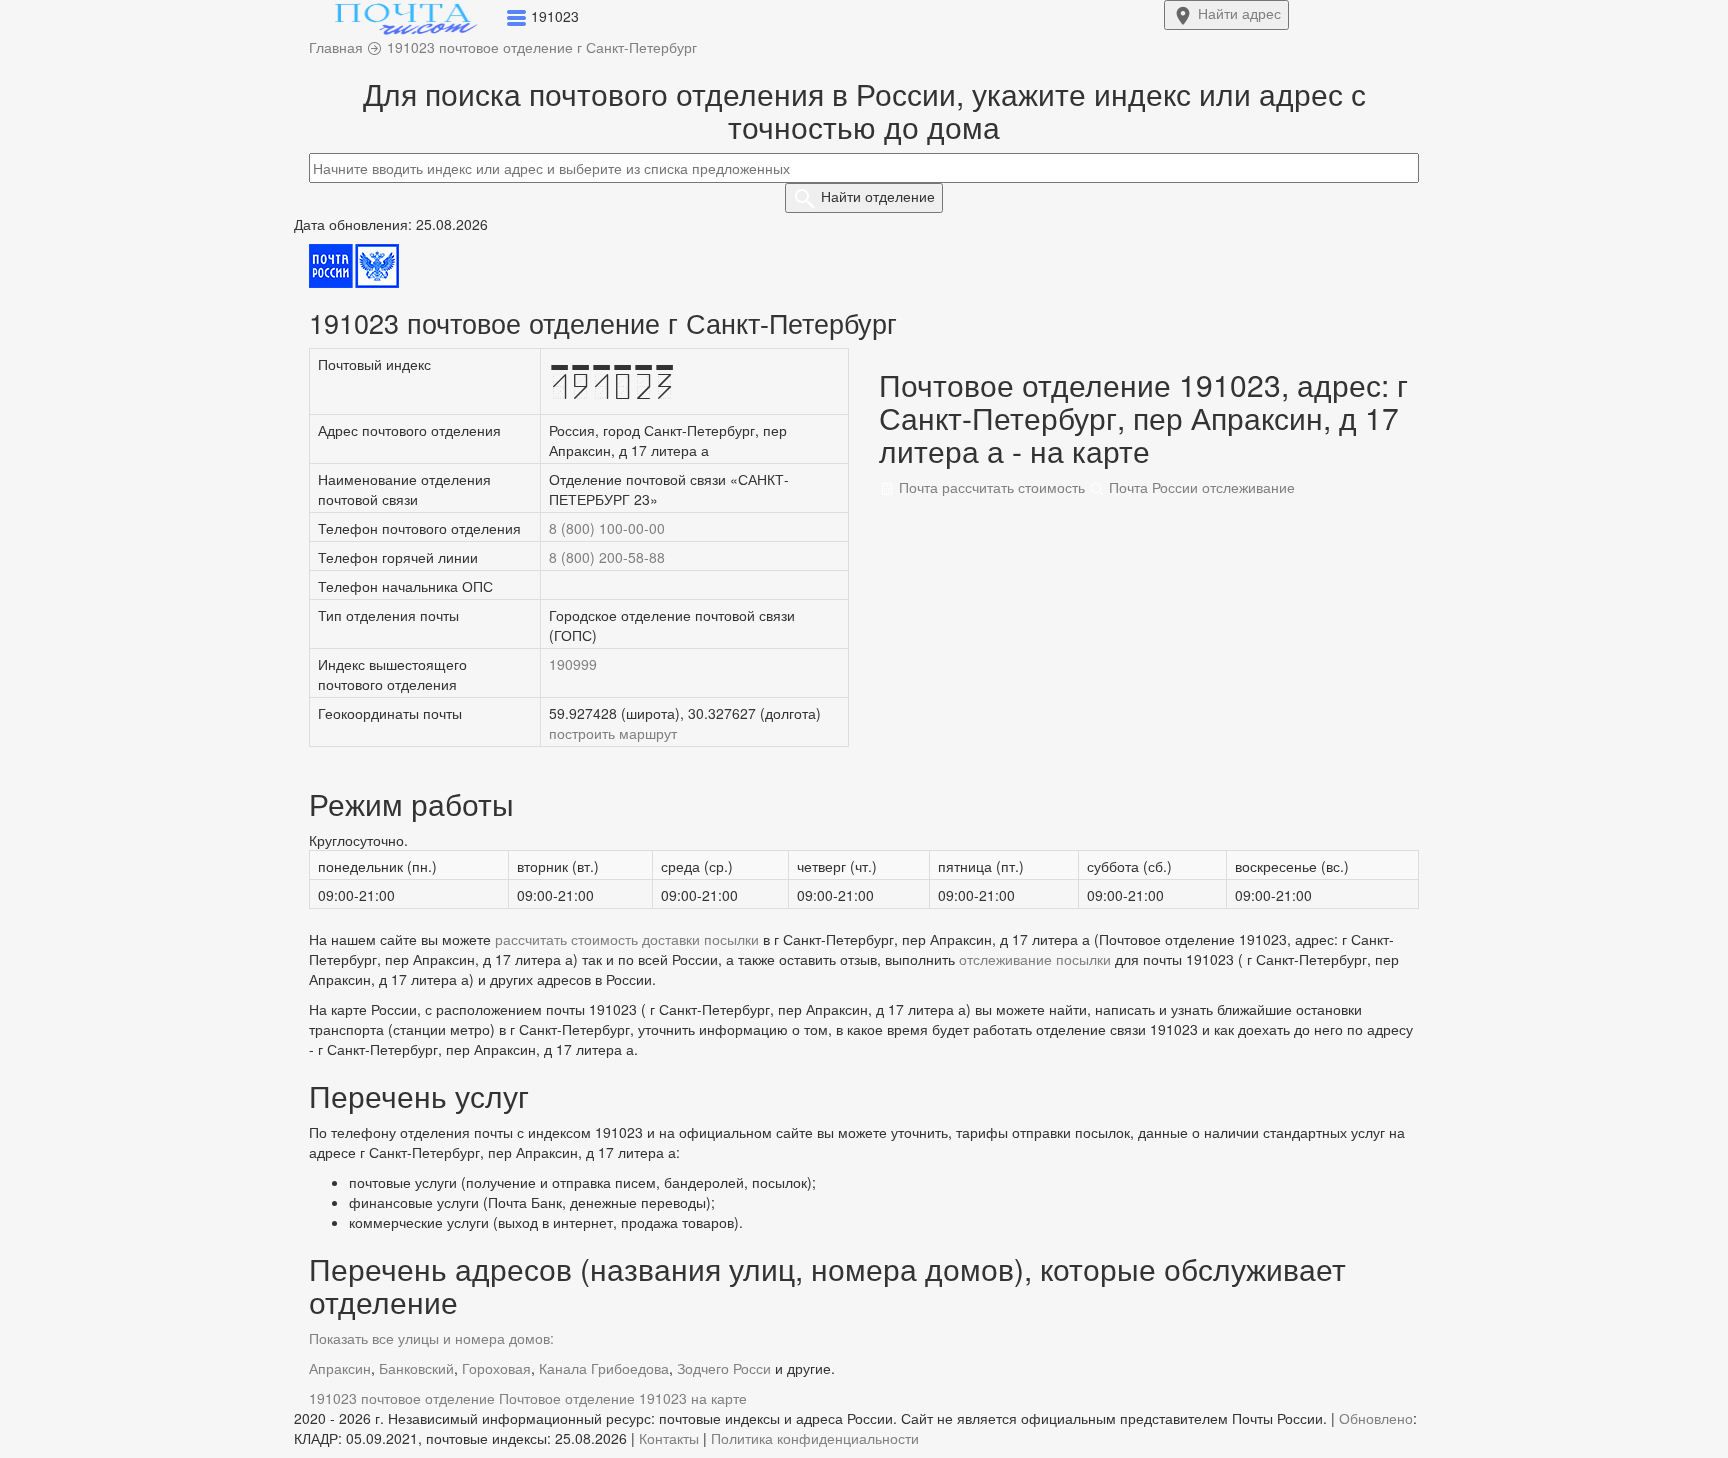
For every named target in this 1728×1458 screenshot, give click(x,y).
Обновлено (1376, 1418)
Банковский (416, 1368)
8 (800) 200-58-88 (607, 557)
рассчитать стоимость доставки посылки (627, 939)
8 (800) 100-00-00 (607, 528)
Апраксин (340, 1368)
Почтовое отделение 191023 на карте (623, 1398)
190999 (573, 664)
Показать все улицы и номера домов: (431, 1338)
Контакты (669, 1438)
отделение (878, 196)
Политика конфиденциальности (815, 1438)
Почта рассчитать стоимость (990, 487)
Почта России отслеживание (1200, 487)
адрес (1239, 13)
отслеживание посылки (1035, 959)
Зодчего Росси (724, 1368)
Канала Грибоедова (604, 1368)
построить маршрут (613, 733)
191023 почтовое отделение (402, 1398)
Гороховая (496, 1368)
